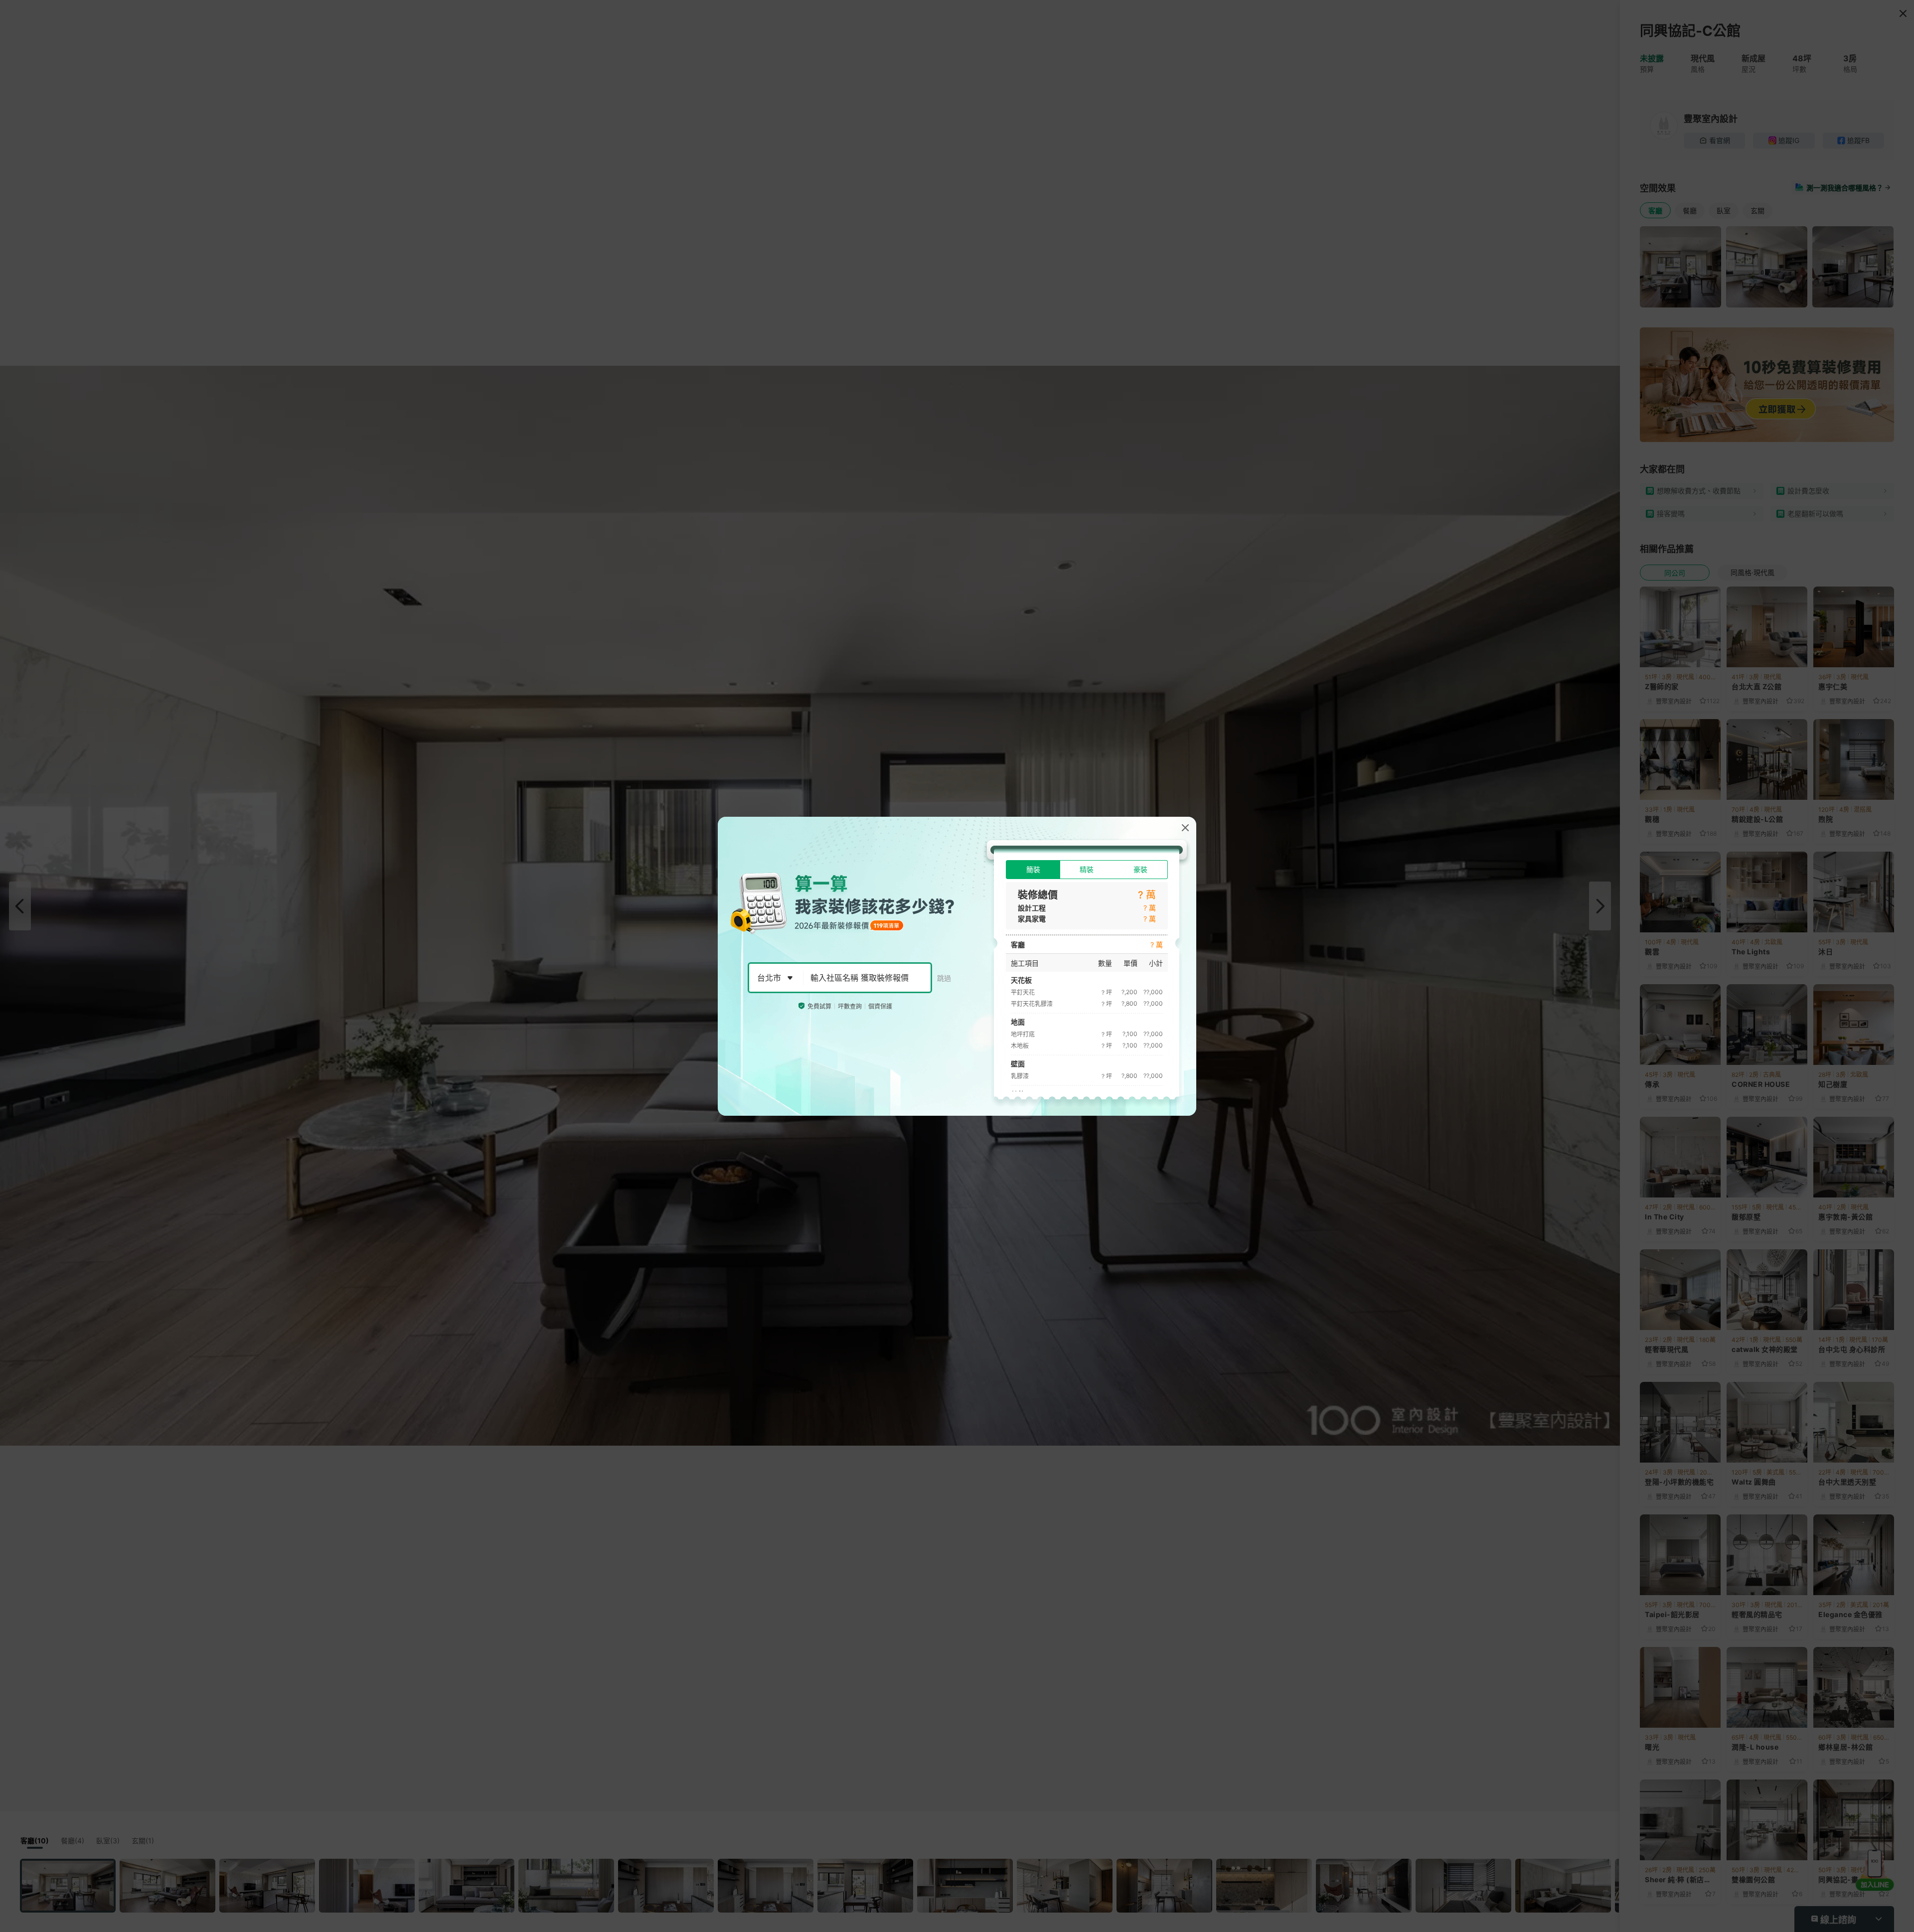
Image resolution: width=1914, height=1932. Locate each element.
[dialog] (957, 966)
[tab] (1033, 870)
